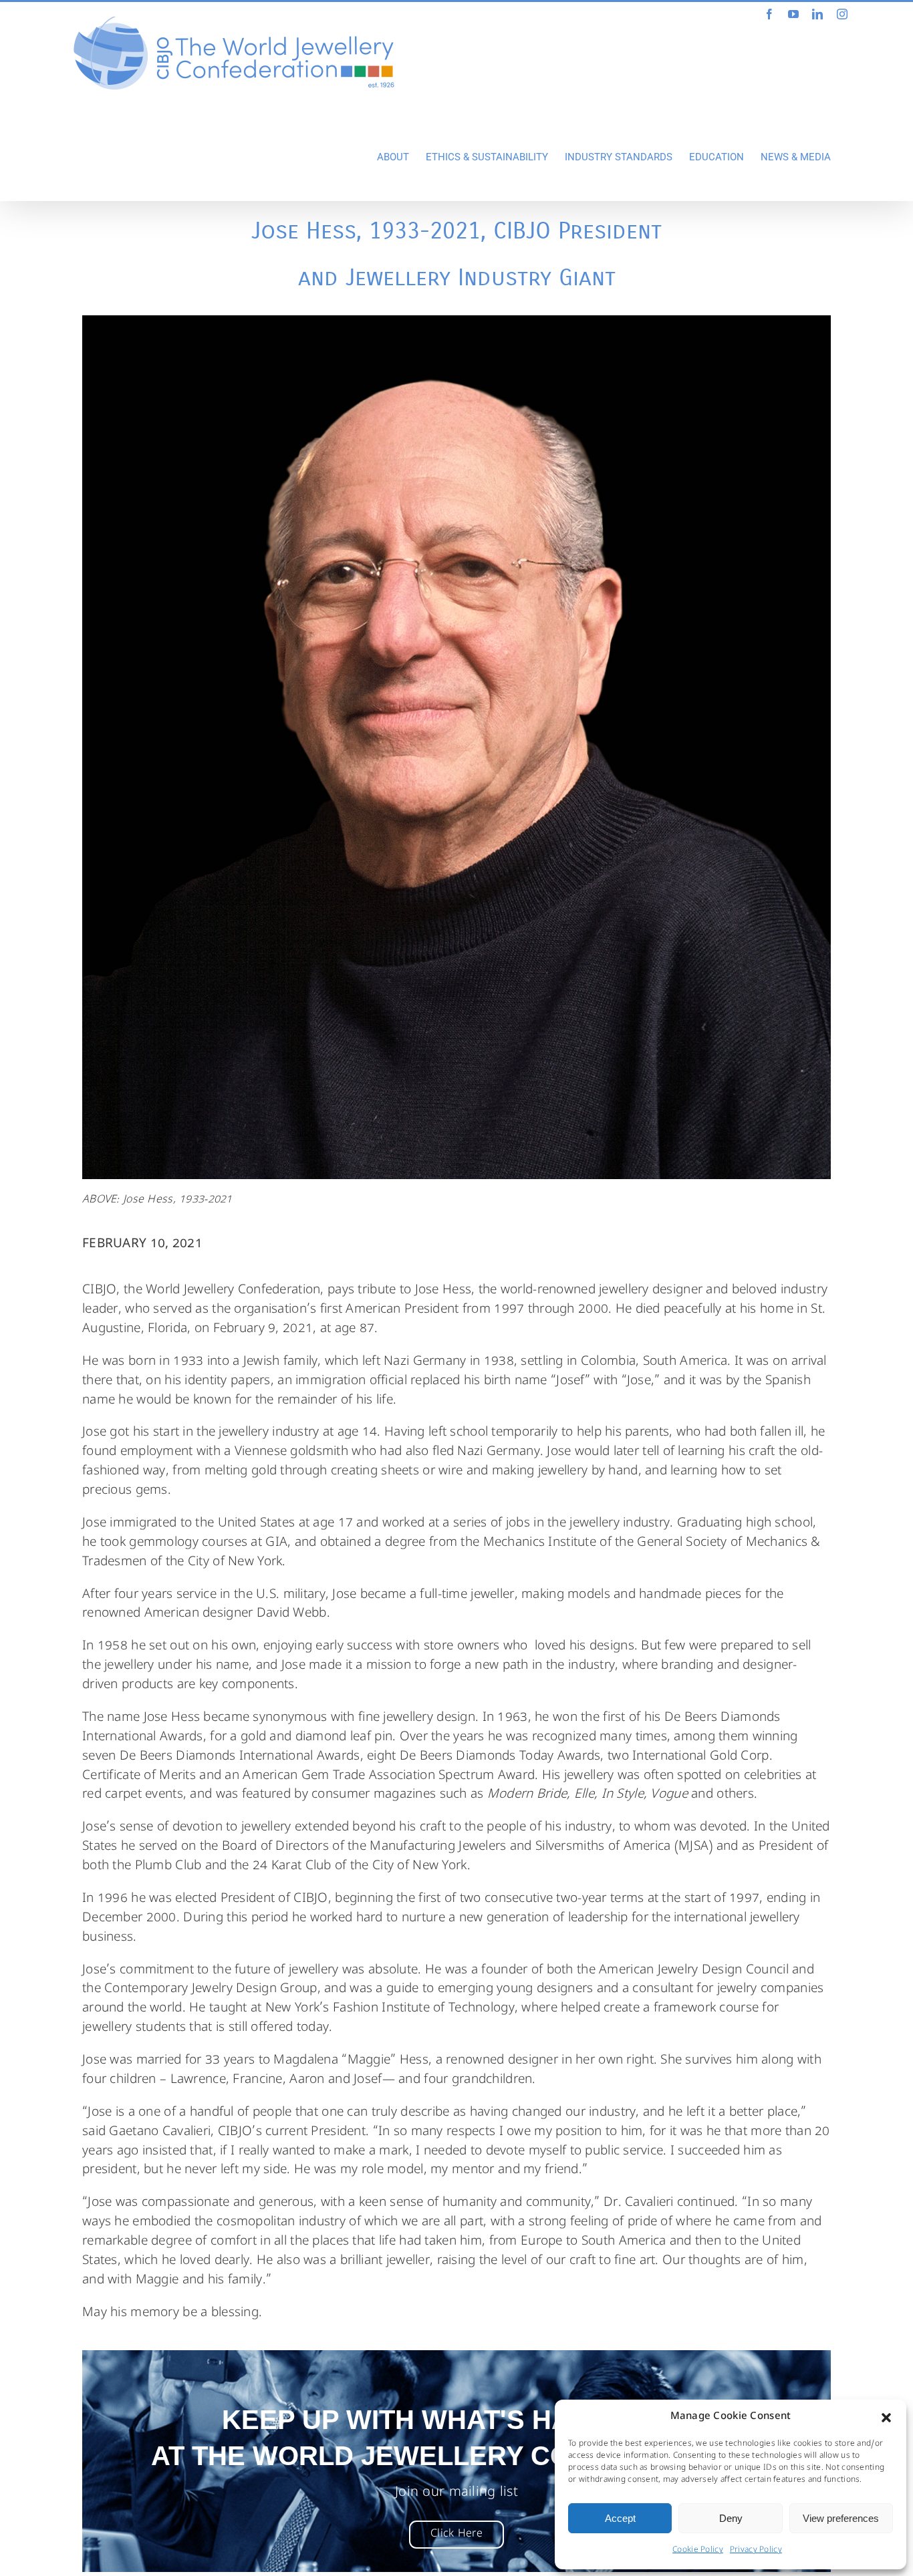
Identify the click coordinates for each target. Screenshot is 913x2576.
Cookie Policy (698, 2551)
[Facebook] (769, 14)
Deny (731, 2518)
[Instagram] (842, 14)
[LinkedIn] (817, 14)
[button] (886, 2418)
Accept (620, 2518)
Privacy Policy (756, 2551)
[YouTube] (793, 14)
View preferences (841, 2518)
